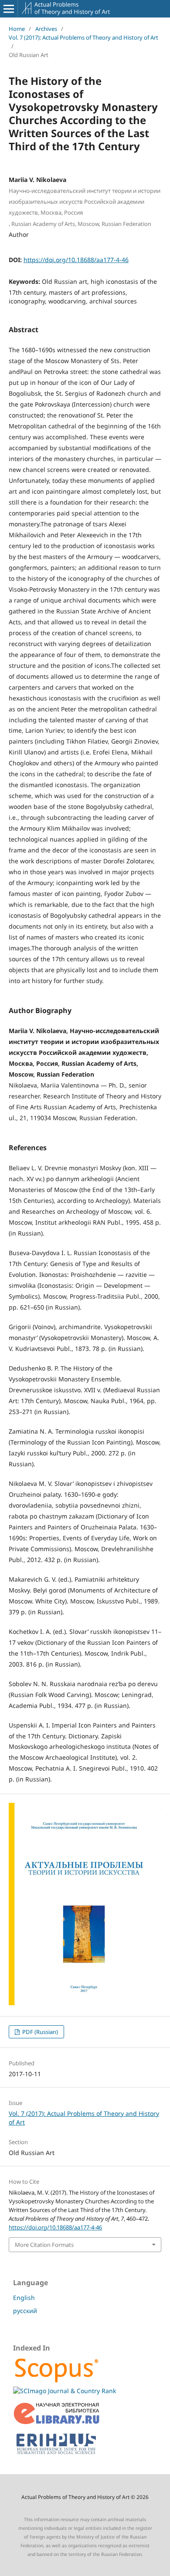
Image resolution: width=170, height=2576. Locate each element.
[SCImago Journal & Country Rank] (65, 2391)
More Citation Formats (44, 2245)
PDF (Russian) (39, 2032)
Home (17, 29)
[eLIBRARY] (57, 2423)
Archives (46, 29)
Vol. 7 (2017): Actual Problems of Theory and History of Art (83, 37)
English (24, 2298)
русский (25, 2311)
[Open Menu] (9, 9)
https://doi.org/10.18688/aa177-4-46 (76, 260)
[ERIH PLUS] (57, 2456)
